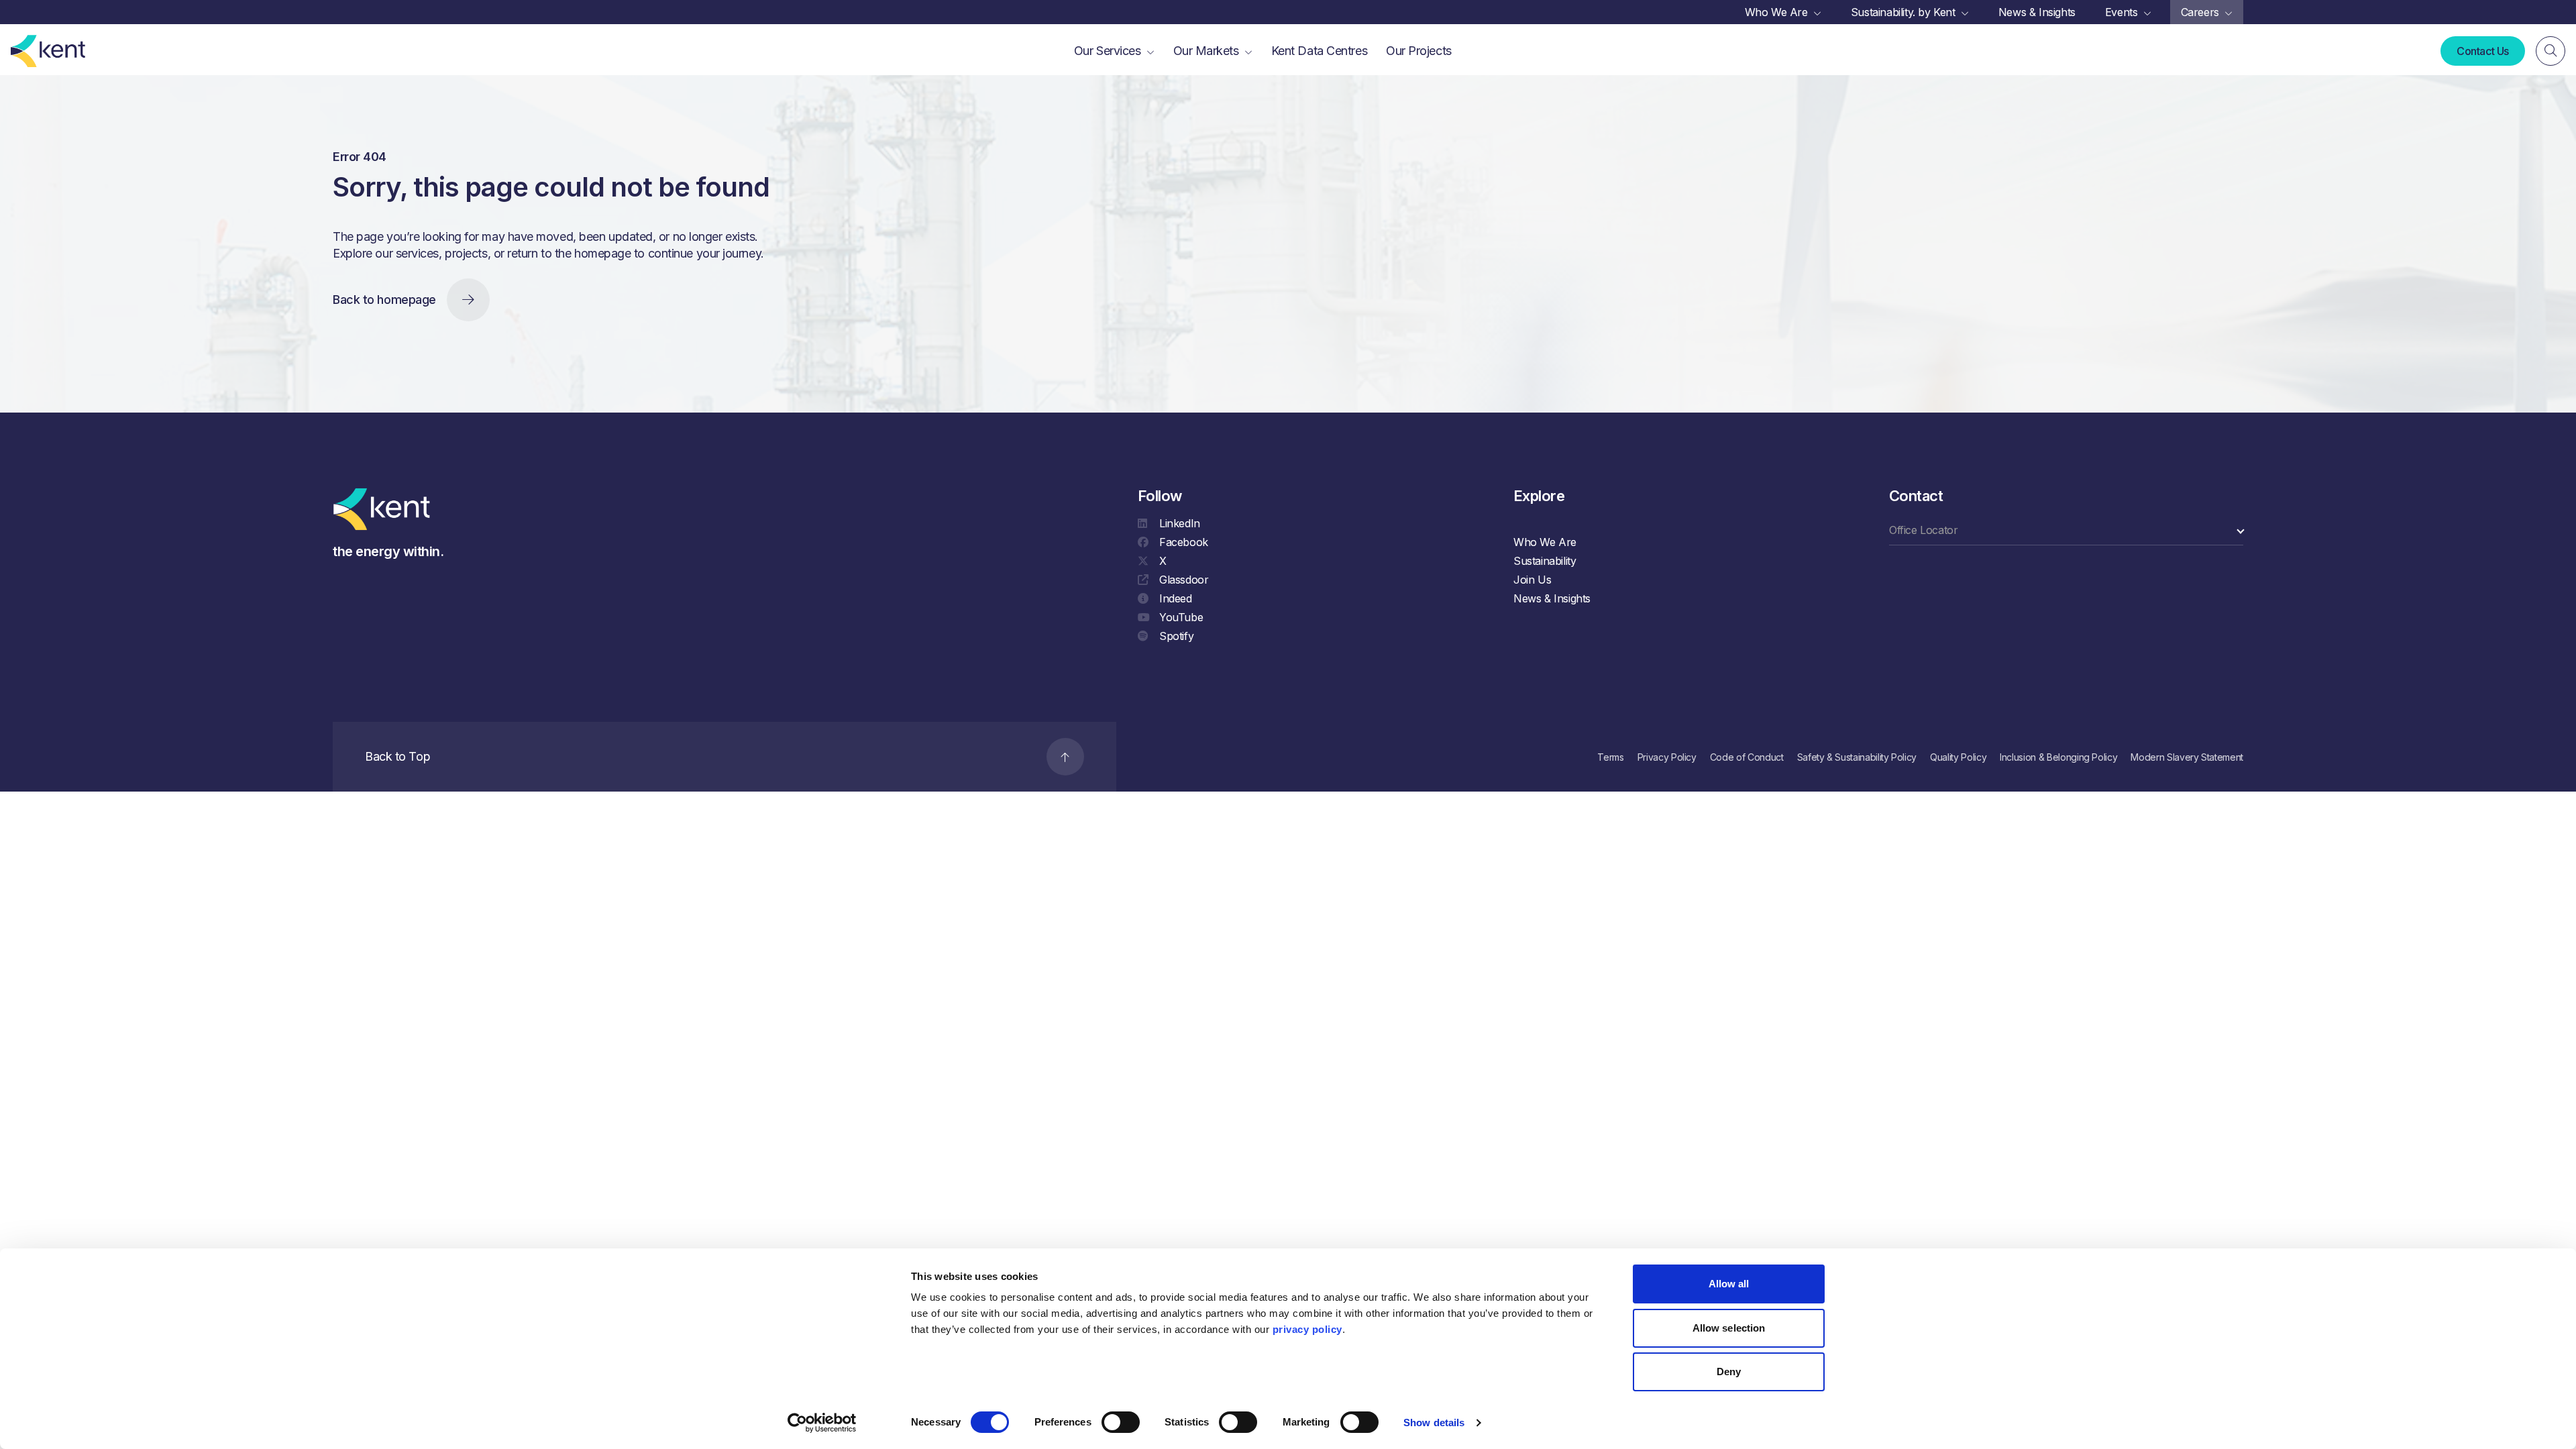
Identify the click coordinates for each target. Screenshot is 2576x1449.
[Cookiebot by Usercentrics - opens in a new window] (822, 1423)
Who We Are (1545, 542)
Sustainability (1545, 561)
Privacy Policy (1667, 757)
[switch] (1121, 1422)
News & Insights (1552, 598)
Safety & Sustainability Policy (1857, 757)
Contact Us (2483, 51)
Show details (1434, 1423)
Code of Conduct (1747, 757)
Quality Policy (1958, 757)
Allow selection (1729, 1328)
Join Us (1532, 580)
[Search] (2551, 51)
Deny (1729, 1372)
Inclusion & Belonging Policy (2058, 757)
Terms (1610, 757)
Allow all (1729, 1284)
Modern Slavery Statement (2187, 757)
